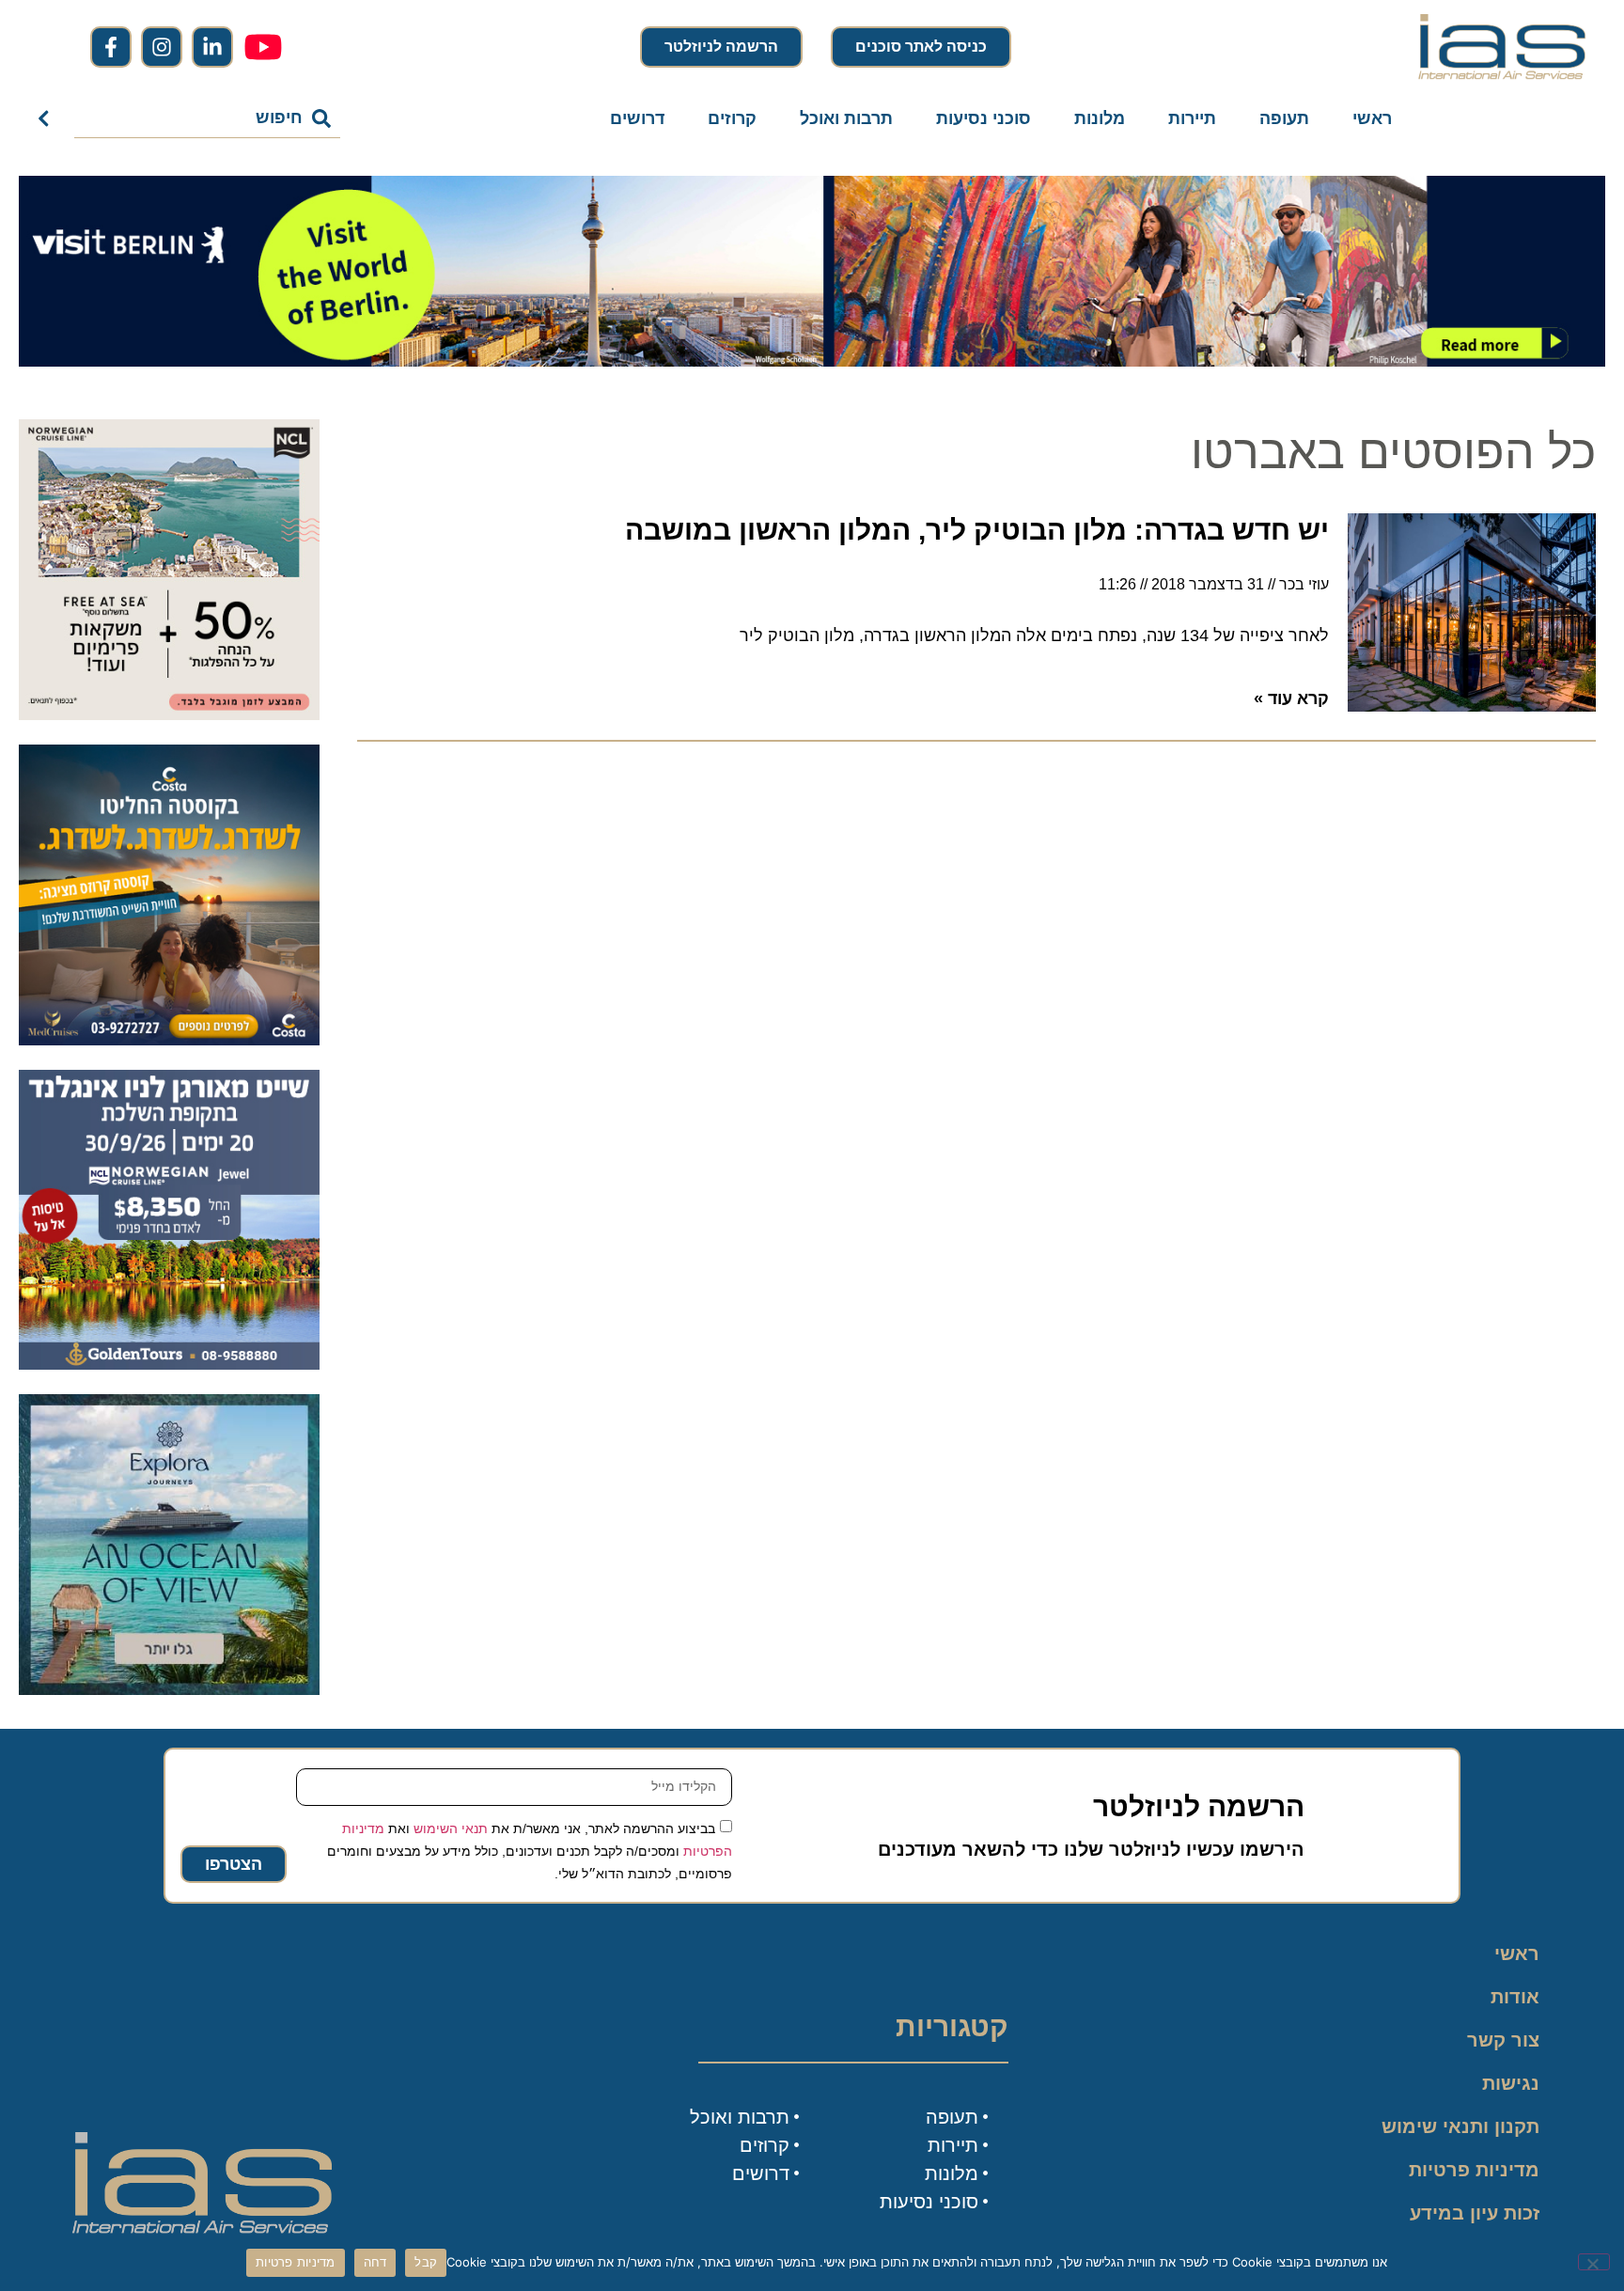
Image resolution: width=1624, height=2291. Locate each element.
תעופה (1284, 118)
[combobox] (207, 118)
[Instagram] (162, 47)
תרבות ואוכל (846, 118)
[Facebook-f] (111, 47)
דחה (375, 2262)
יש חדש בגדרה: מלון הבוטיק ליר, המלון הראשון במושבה (977, 530)
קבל (426, 2262)
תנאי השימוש (451, 1828)
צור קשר (1503, 2040)
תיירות (1192, 118)
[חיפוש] (47, 118)
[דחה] (1594, 2262)
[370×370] (169, 1364)
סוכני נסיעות (984, 118)
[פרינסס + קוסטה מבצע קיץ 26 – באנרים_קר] (169, 1040)
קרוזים (732, 118)
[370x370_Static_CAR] (169, 1689)
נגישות (1511, 2083)
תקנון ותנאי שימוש (1460, 2126)
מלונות (1100, 118)
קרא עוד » (1291, 698)
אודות (1515, 1997)
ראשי (1372, 118)
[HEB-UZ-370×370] (169, 714)
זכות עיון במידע (1475, 2213)
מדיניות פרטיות (1474, 2170)
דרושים (637, 118)
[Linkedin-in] (212, 47)
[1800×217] (812, 361)
